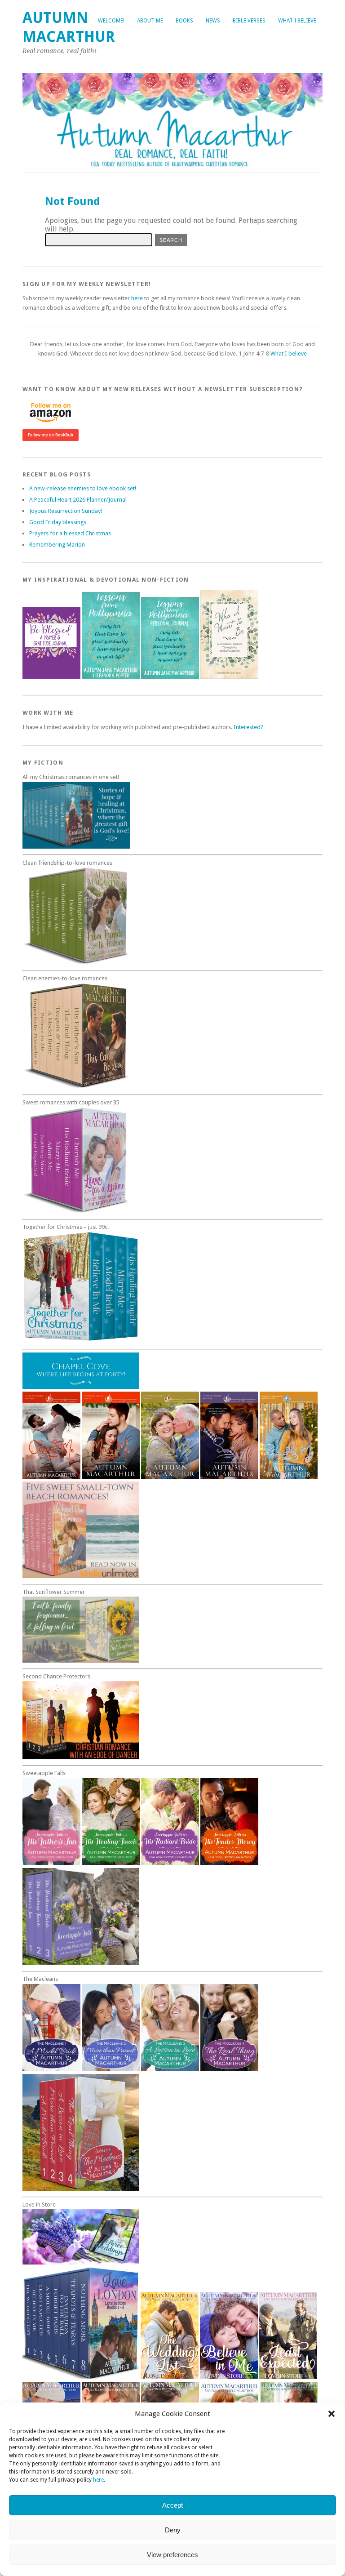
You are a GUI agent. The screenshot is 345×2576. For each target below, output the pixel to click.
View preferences (172, 2555)
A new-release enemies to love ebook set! (83, 488)
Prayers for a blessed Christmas (70, 533)
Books (184, 21)
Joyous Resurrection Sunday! (66, 511)
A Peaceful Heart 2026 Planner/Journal (78, 500)
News (213, 21)
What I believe (297, 21)
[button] (332, 2414)
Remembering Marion (57, 545)
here (98, 2480)
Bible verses (249, 21)
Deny (173, 2530)
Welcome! (111, 21)
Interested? (248, 727)
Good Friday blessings (58, 522)
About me (150, 21)
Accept (172, 2505)
